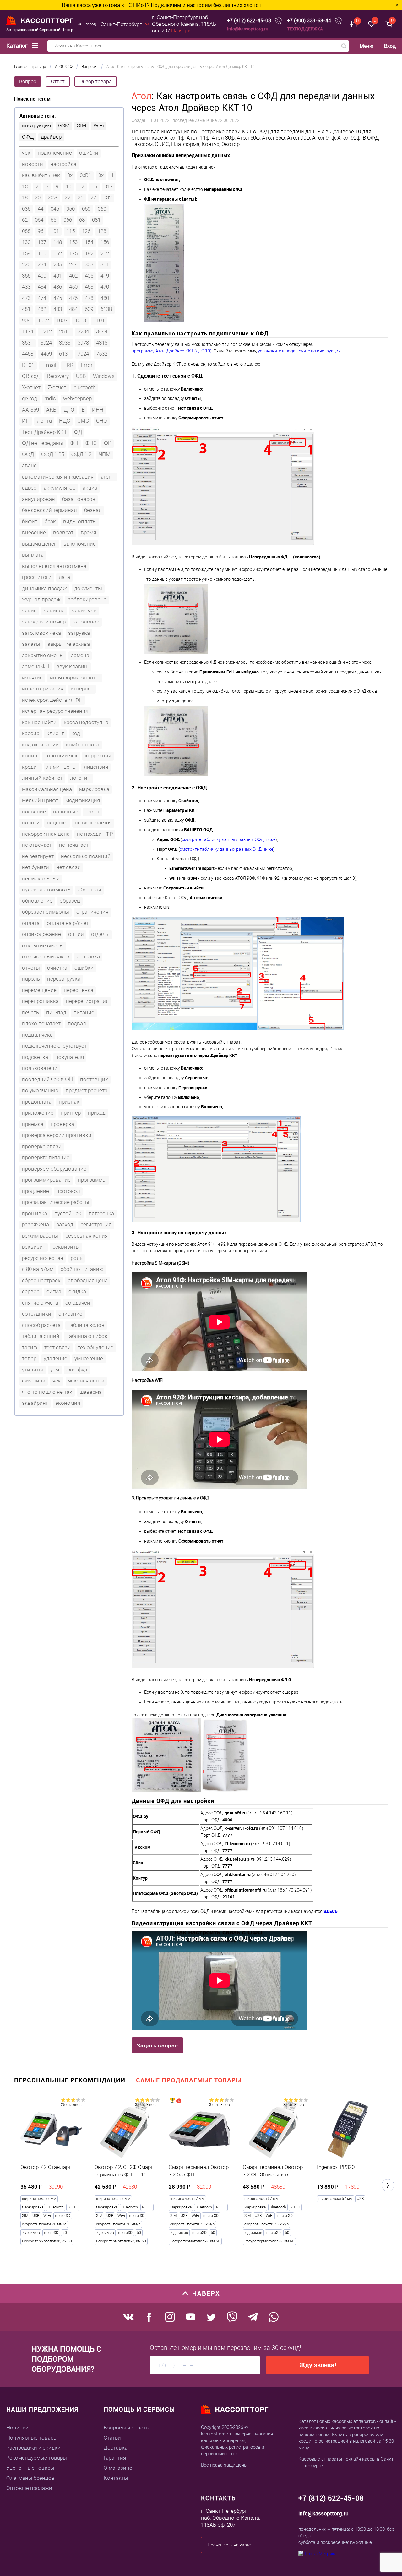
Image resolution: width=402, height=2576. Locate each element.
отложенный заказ (46, 956)
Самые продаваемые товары (189, 2080)
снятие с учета (40, 1303)
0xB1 (85, 175)
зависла (54, 611)
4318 (102, 343)
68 (82, 220)
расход (65, 1224)
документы (88, 588)
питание (84, 1012)
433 (26, 287)
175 (73, 253)
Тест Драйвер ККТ (44, 432)
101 (55, 231)
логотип (80, 778)
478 (89, 298)
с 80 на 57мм (38, 1269)
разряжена (35, 1224)
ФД (78, 432)
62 (25, 220)
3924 (46, 343)
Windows (104, 376)
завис (29, 611)
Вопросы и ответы (127, 2428)
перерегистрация (87, 1001)
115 (71, 231)
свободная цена (88, 1280)
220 (26, 264)
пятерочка (101, 1213)
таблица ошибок (87, 1336)
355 (26, 276)
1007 (62, 320)
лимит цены (62, 767)
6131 (65, 354)
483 (58, 309)
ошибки (89, 153)
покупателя (70, 1057)
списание (70, 1314)
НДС (65, 421)
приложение (38, 1113)
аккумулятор (60, 488)
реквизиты (66, 1247)
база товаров (79, 499)
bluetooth (84, 387)
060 (102, 209)
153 (73, 242)
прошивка (35, 1213)
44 (41, 209)
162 (58, 253)
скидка (77, 1291)
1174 (28, 331)
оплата (31, 923)
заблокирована (87, 599)
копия (30, 756)
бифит (30, 521)
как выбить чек (41, 175)
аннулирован (38, 499)
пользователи (40, 1068)
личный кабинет (42, 778)
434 (42, 287)
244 (73, 264)
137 (42, 242)
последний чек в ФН (47, 1079)
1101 (99, 320)
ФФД (28, 454)
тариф (30, 1347)
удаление (55, 1358)
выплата (33, 555)
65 (53, 220)
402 (73, 276)
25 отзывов (71, 2105)
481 (26, 309)
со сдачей (78, 1303)
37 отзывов (145, 2105)
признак (69, 1102)
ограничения (92, 912)
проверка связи (42, 1146)
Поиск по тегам (32, 99)
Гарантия (115, 2458)
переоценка (79, 990)
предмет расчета (87, 1090)
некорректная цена (46, 834)
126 (86, 231)
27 (93, 197)
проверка (62, 1124)
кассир (31, 733)
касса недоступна (86, 722)
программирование (46, 1180)
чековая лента (86, 1381)
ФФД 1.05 (53, 454)
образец (70, 901)
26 (80, 197)
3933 (65, 343)
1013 (80, 320)
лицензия (96, 767)
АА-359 (30, 410)
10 (68, 186)
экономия (68, 1403)
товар (29, 1358)
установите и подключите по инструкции (299, 351)
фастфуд (77, 1370)
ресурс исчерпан (43, 1258)
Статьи (112, 2438)
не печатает (74, 845)
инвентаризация (43, 689)
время (88, 532)
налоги (31, 823)
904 (26, 320)
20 (38, 197)
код (76, 733)
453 (89, 287)
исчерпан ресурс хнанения (55, 711)
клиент (55, 733)
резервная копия (87, 1236)
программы (92, 1180)
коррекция (98, 756)
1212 (46, 331)
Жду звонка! (318, 2365)
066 (68, 220)
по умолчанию (40, 1090)
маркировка (94, 789)
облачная (89, 889)
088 (26, 231)
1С (25, 186)
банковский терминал (49, 510)
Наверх (206, 2293)
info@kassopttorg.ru (248, 29)
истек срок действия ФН (52, 700)
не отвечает (37, 845)
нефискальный (41, 878)
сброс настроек (41, 1280)
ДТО (69, 410)
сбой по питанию (82, 1269)
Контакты (116, 2478)
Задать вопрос (157, 2045)
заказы (31, 644)
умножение (89, 1358)
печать (30, 1012)
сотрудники (37, 1314)
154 (89, 242)
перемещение (39, 990)
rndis (50, 398)
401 (58, 276)
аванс (29, 465)
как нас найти (39, 722)
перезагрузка (64, 979)
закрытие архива (69, 644)
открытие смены (43, 945)
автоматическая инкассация (58, 477)
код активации (40, 745)
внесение (34, 532)
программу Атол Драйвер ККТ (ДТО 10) (172, 351)
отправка (88, 956)
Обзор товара (96, 82)
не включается (93, 823)
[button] (388, 2185)
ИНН (98, 410)
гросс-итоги (37, 577)
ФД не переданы (43, 443)
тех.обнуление (96, 1347)
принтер (71, 1113)
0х (101, 175)
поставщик (94, 1079)
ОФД (28, 137)
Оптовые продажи (29, 2488)
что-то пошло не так (47, 1392)
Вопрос (28, 82)
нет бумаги (35, 867)
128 (102, 231)
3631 (28, 343)
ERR (68, 365)
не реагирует (38, 856)
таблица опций (41, 1336)
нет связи (68, 867)
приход (97, 1113)
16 (94, 186)
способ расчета (41, 1325)
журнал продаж (41, 599)
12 (81, 186)
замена (80, 655)
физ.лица (34, 1381)
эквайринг (35, 1403)
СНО (102, 421)
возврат (63, 532)
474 (42, 298)
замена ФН (36, 666)
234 (42, 264)
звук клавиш (72, 666)
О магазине (118, 2468)
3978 (83, 343)
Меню (367, 46)
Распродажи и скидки (33, 2448)
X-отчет (31, 387)
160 (42, 253)
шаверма (91, 1392)
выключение (80, 544)
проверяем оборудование (54, 1169)
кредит (31, 767)
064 (39, 220)
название (34, 812)
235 (58, 264)
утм (55, 1370)
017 (109, 186)
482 (42, 309)
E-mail (49, 365)
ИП (26, 421)
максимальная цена (47, 789)
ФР (108, 443)
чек (26, 153)
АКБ (51, 410)
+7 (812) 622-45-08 (249, 21)
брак (50, 521)
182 (89, 253)
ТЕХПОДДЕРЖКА (305, 29)
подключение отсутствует (54, 1046)
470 (105, 287)
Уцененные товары (30, 2468)
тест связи (57, 1347)
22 (68, 197)
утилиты (33, 1370)
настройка (63, 164)
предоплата (37, 1102)
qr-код (30, 398)
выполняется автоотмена (54, 566)
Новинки (17, 2428)
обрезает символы (46, 912)
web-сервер (77, 398)
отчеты (31, 968)
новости (33, 164)
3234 (83, 331)
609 (89, 309)
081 (96, 220)
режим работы (40, 1236)
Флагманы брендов (30, 2478)
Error (87, 365)
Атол (142, 96)
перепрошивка (40, 1001)
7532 (102, 354)
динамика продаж (44, 588)
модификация (83, 800)
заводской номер (44, 622)
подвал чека (37, 1035)
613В (106, 309)
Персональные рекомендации (70, 2080)
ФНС (91, 443)
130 (26, 242)
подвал (77, 1023)
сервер (31, 1291)
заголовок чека (41, 633)
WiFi (99, 125)
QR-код (31, 376)
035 (26, 209)
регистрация (96, 1224)
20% (53, 197)
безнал (93, 510)
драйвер (51, 137)
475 (58, 298)
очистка (57, 968)
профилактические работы (56, 1202)
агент (108, 477)
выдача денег (39, 544)
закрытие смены (43, 655)
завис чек (84, 611)
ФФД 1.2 (81, 454)
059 (86, 209)
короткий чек (61, 756)
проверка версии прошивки (57, 1135)
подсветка (35, 1057)
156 (105, 242)
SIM (82, 125)
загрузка (79, 633)
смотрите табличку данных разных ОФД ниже (229, 839)
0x (70, 175)
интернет (82, 689)
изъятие (32, 678)
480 (105, 298)
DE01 (28, 365)
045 (55, 209)
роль (77, 1258)
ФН (74, 443)
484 (73, 309)
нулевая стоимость (46, 889)
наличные (66, 812)
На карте (182, 30)
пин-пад (56, 1012)
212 (105, 253)
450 (73, 287)
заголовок (86, 622)
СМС (83, 421)
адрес (29, 488)
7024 (83, 354)
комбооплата (83, 745)
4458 (28, 354)
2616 (65, 331)
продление (35, 1191)
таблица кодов (86, 1325)
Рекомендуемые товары (37, 2458)
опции (76, 934)
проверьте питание (46, 1157)
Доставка (116, 2448)
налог (93, 812)
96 (41, 231)
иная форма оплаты (75, 678)
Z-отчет (57, 387)
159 (26, 253)
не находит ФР (95, 834)
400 (42, 276)
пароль (31, 979)
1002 (43, 320)
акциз (90, 488)
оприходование (41, 934)
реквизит (34, 1247)
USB (81, 376)
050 (71, 209)
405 (89, 276)
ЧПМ (105, 454)
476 (73, 298)
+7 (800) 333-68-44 (309, 21)
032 (108, 197)
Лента (44, 421)
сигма (54, 1291)
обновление (37, 901)
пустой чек (68, 1213)
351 (105, 264)
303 (89, 264)
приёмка (33, 1124)
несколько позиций (86, 856)
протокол (68, 1191)
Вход (390, 46)
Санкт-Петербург (121, 24)
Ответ (58, 82)
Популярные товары (32, 2438)
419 (105, 276)
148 (58, 242)
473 (26, 298)
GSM (64, 125)
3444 (102, 331)
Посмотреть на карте (229, 2545)
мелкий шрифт (40, 800)
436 (58, 287)
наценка (57, 823)
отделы (100, 934)
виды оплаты (80, 521)
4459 (46, 354)
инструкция (36, 125)
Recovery (58, 376)
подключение (55, 153)
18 (25, 197)
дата (64, 577)
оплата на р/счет (68, 923)
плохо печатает (41, 1023)
